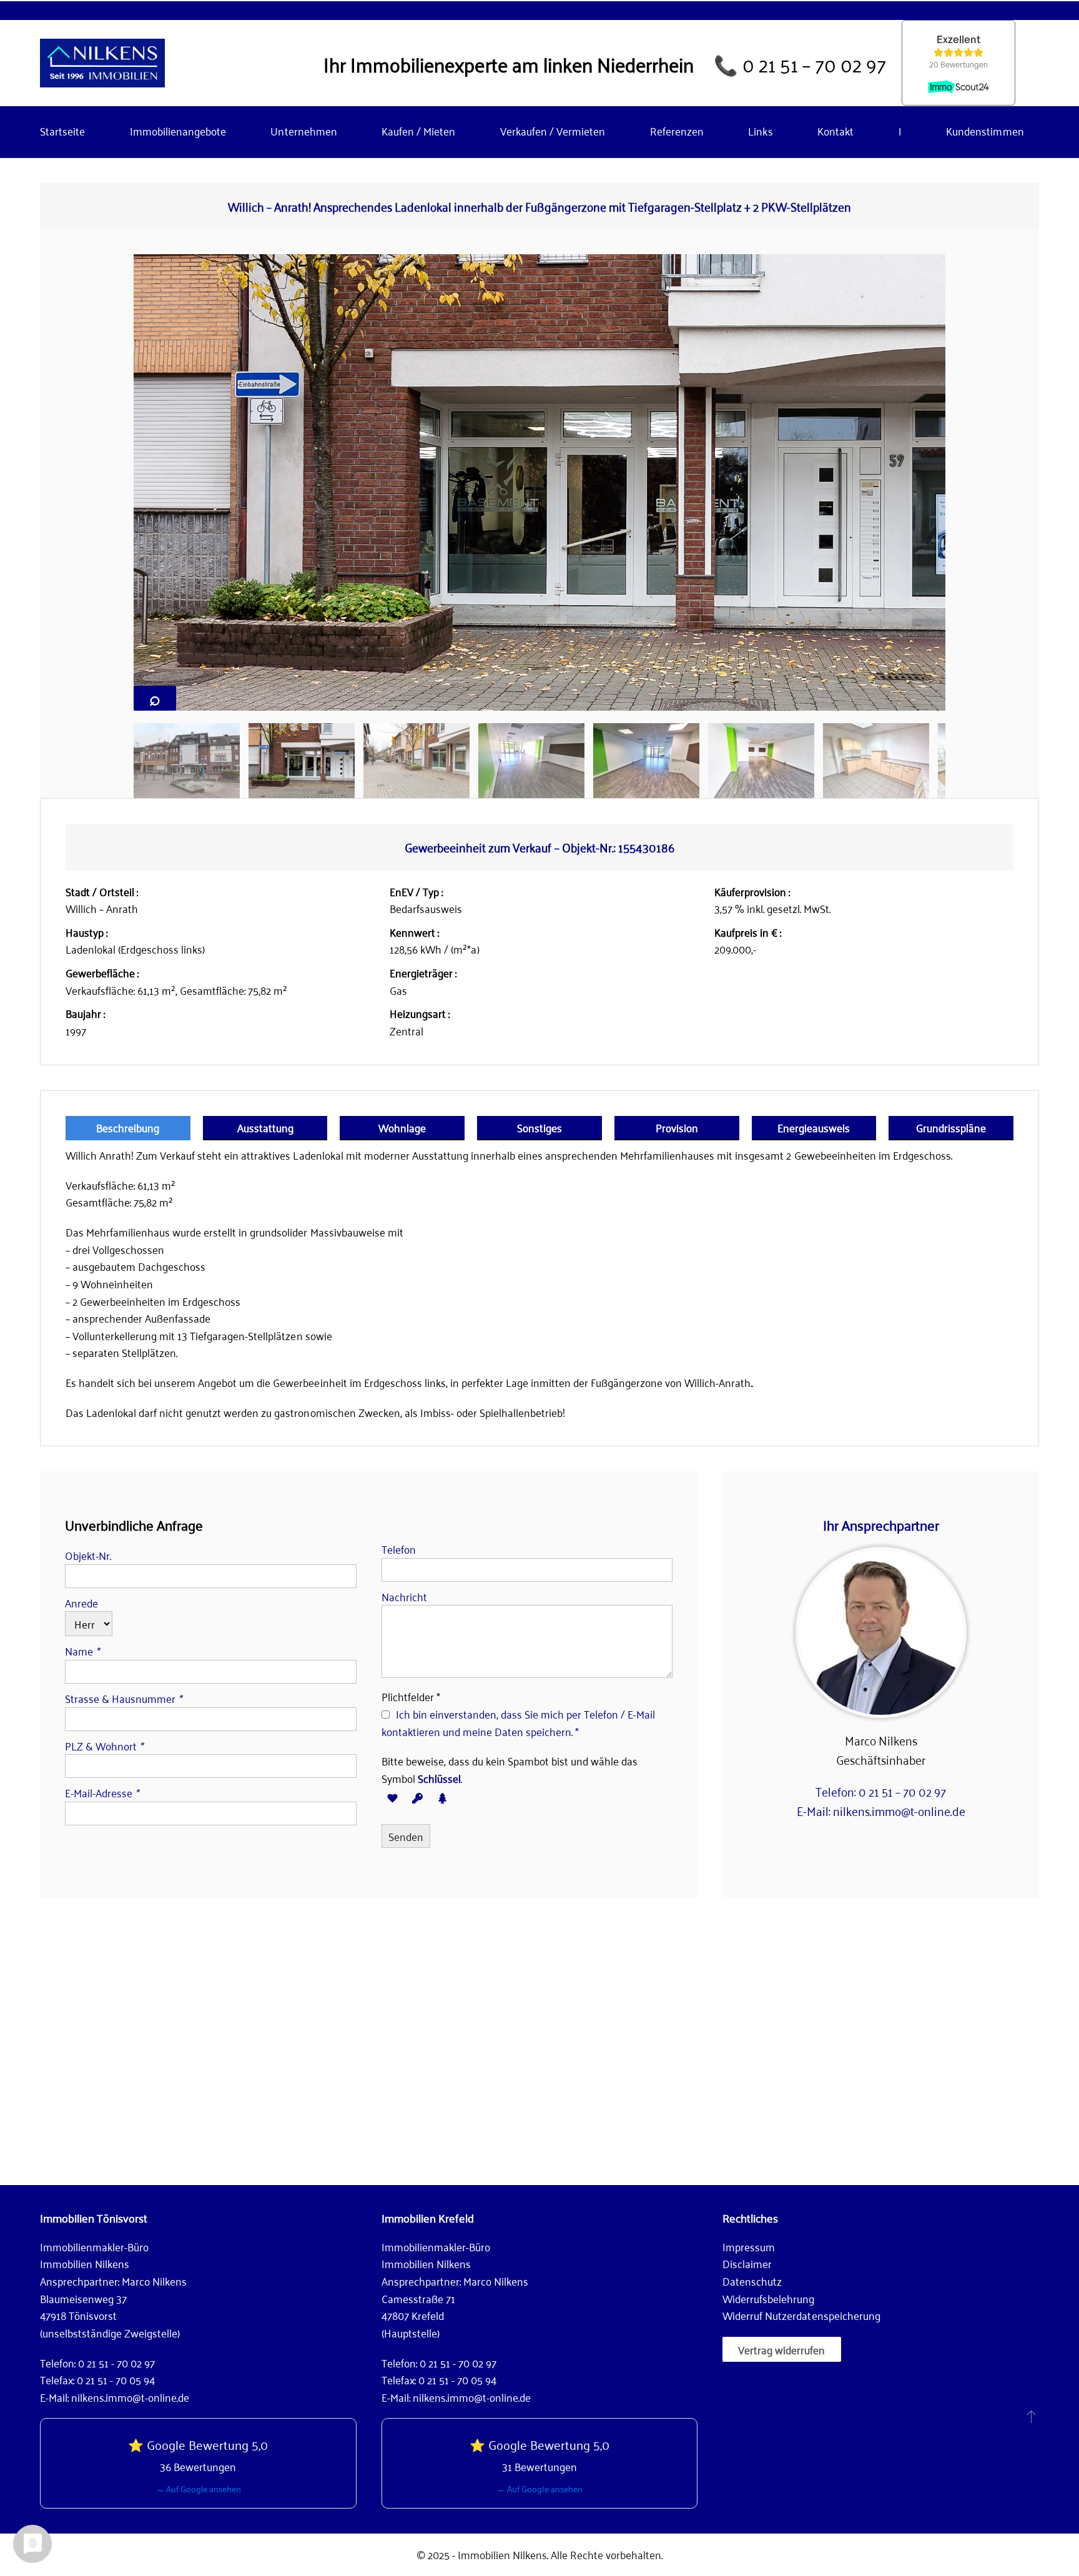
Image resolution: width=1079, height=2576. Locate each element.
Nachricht (404, 1596)
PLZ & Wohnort (104, 1745)
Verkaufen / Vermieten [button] (553, 131)
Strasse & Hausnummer (123, 1698)
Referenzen (677, 131)
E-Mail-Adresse (102, 1792)
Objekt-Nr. (88, 1555)
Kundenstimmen (985, 131)
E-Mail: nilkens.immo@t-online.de (881, 1810)
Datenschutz (752, 2281)
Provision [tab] (677, 1127)
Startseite (62, 131)
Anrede (81, 1602)
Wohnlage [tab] (402, 1127)
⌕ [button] (155, 698)
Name (82, 1651)
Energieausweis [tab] (814, 1127)
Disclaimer (747, 2263)
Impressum (749, 2246)
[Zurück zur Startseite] (102, 63)
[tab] (187, 761)
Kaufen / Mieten (418, 131)
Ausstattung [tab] (265, 1127)
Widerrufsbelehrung (768, 2298)
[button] (1031, 2416)
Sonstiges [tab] (539, 1127)
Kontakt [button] (835, 131)
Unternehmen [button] (303, 131)
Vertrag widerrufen (781, 2349)
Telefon (399, 1549)
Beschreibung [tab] (128, 1127)
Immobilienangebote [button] (178, 131)
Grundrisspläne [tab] (951, 1127)
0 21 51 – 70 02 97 (814, 63)
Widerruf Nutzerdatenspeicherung (801, 2315)
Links (760, 131)
